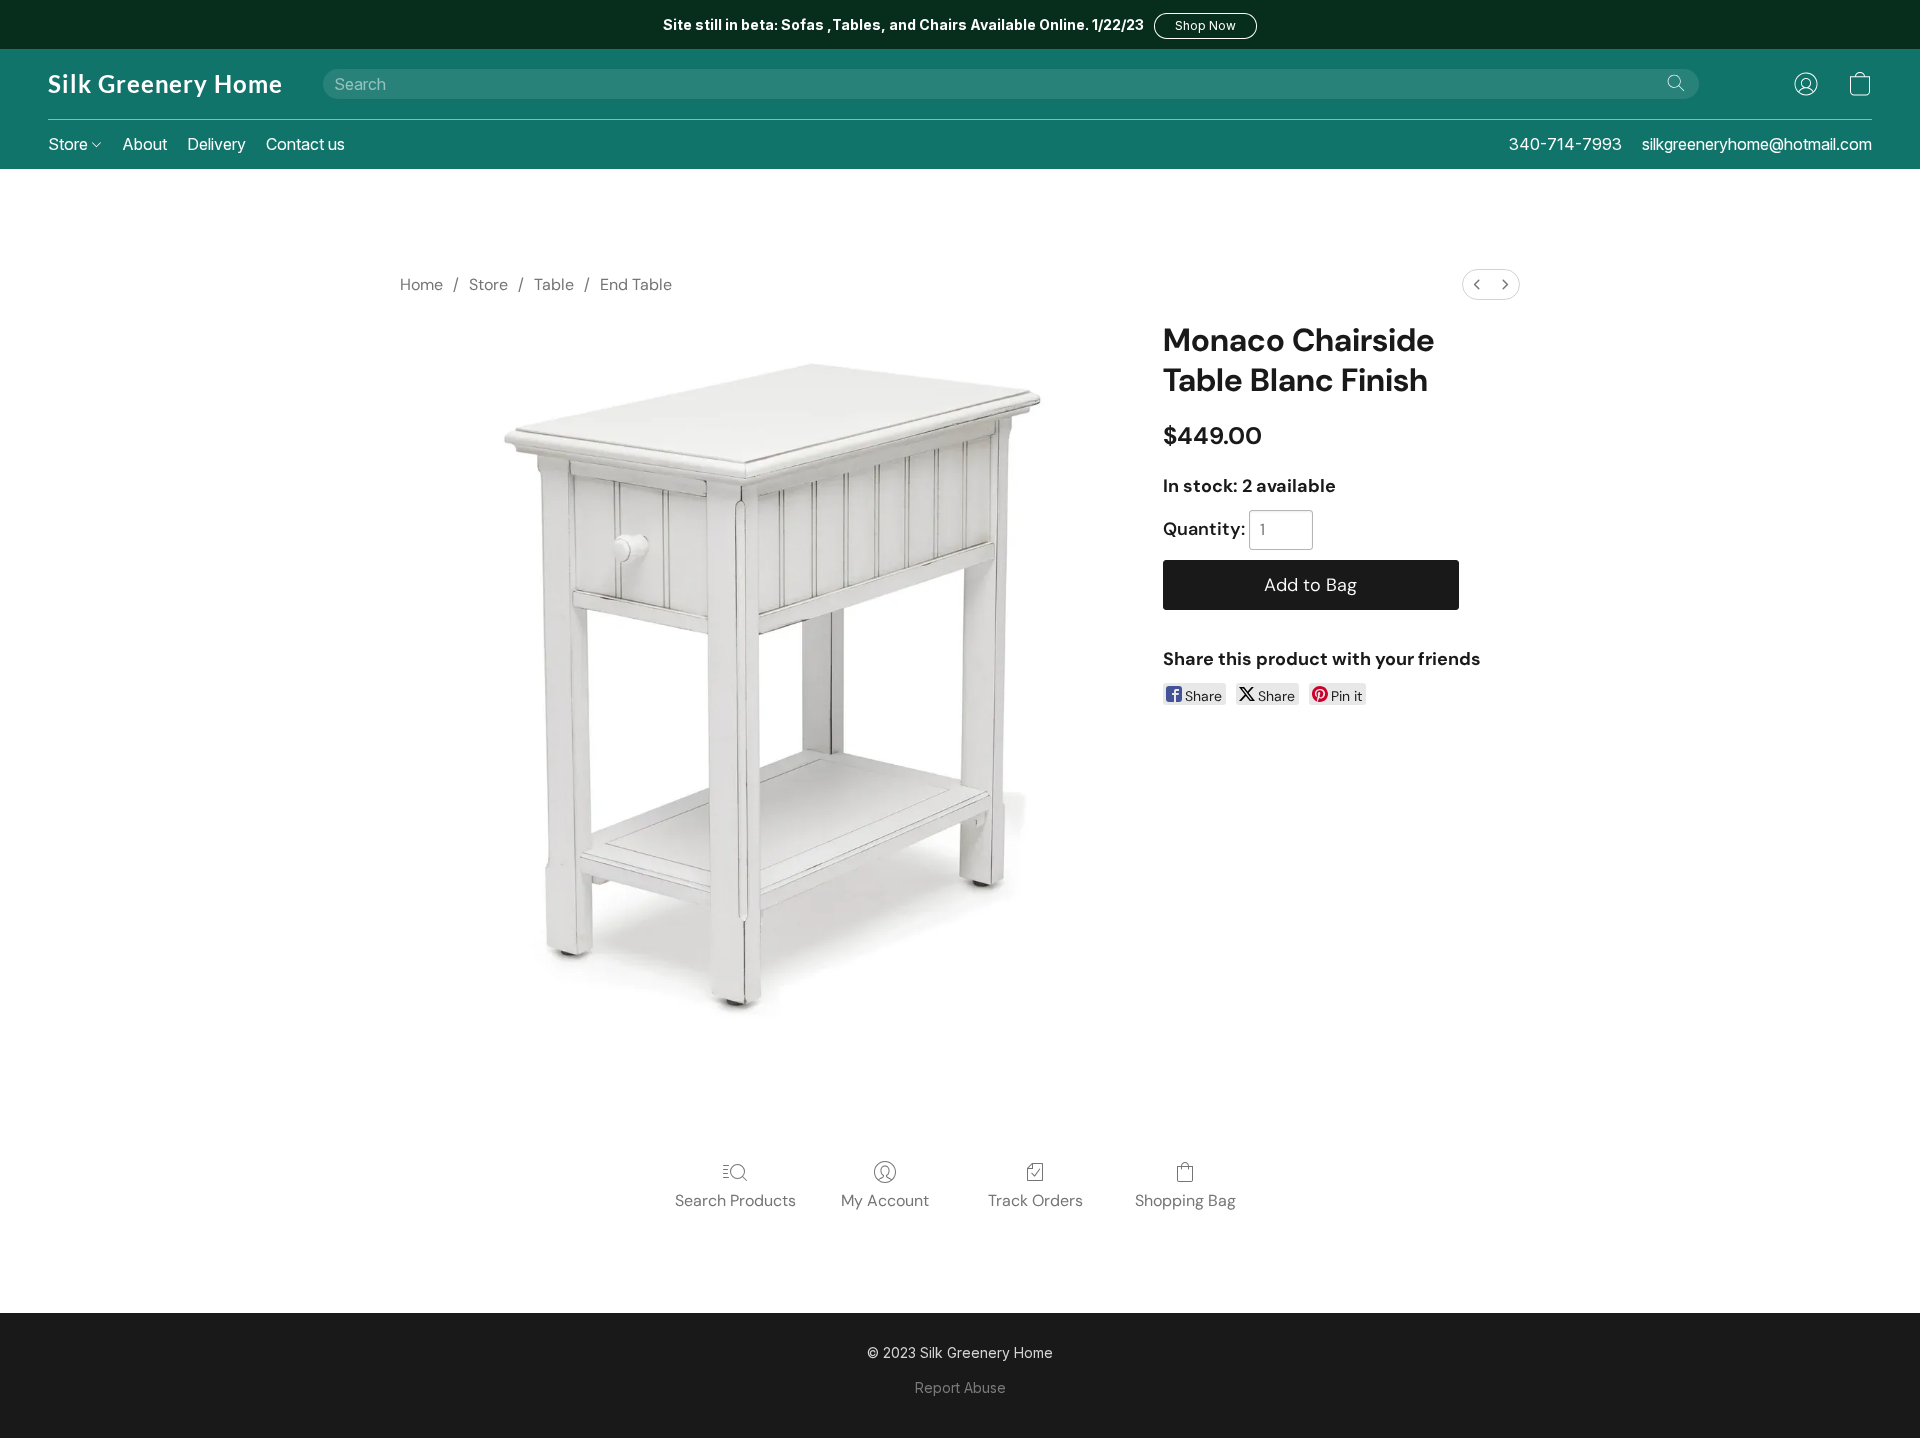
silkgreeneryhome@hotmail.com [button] (1757, 144)
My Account (885, 1200)
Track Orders (1035, 1200)
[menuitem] (1477, 284)
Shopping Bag (1185, 1200)
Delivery (216, 144)
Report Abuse (960, 1387)
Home (421, 284)
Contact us (305, 144)
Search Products (735, 1200)
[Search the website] (1676, 83)
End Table (636, 284)
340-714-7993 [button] (1565, 144)
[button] (1205, 26)
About (144, 144)
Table (554, 284)
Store (70, 144)
